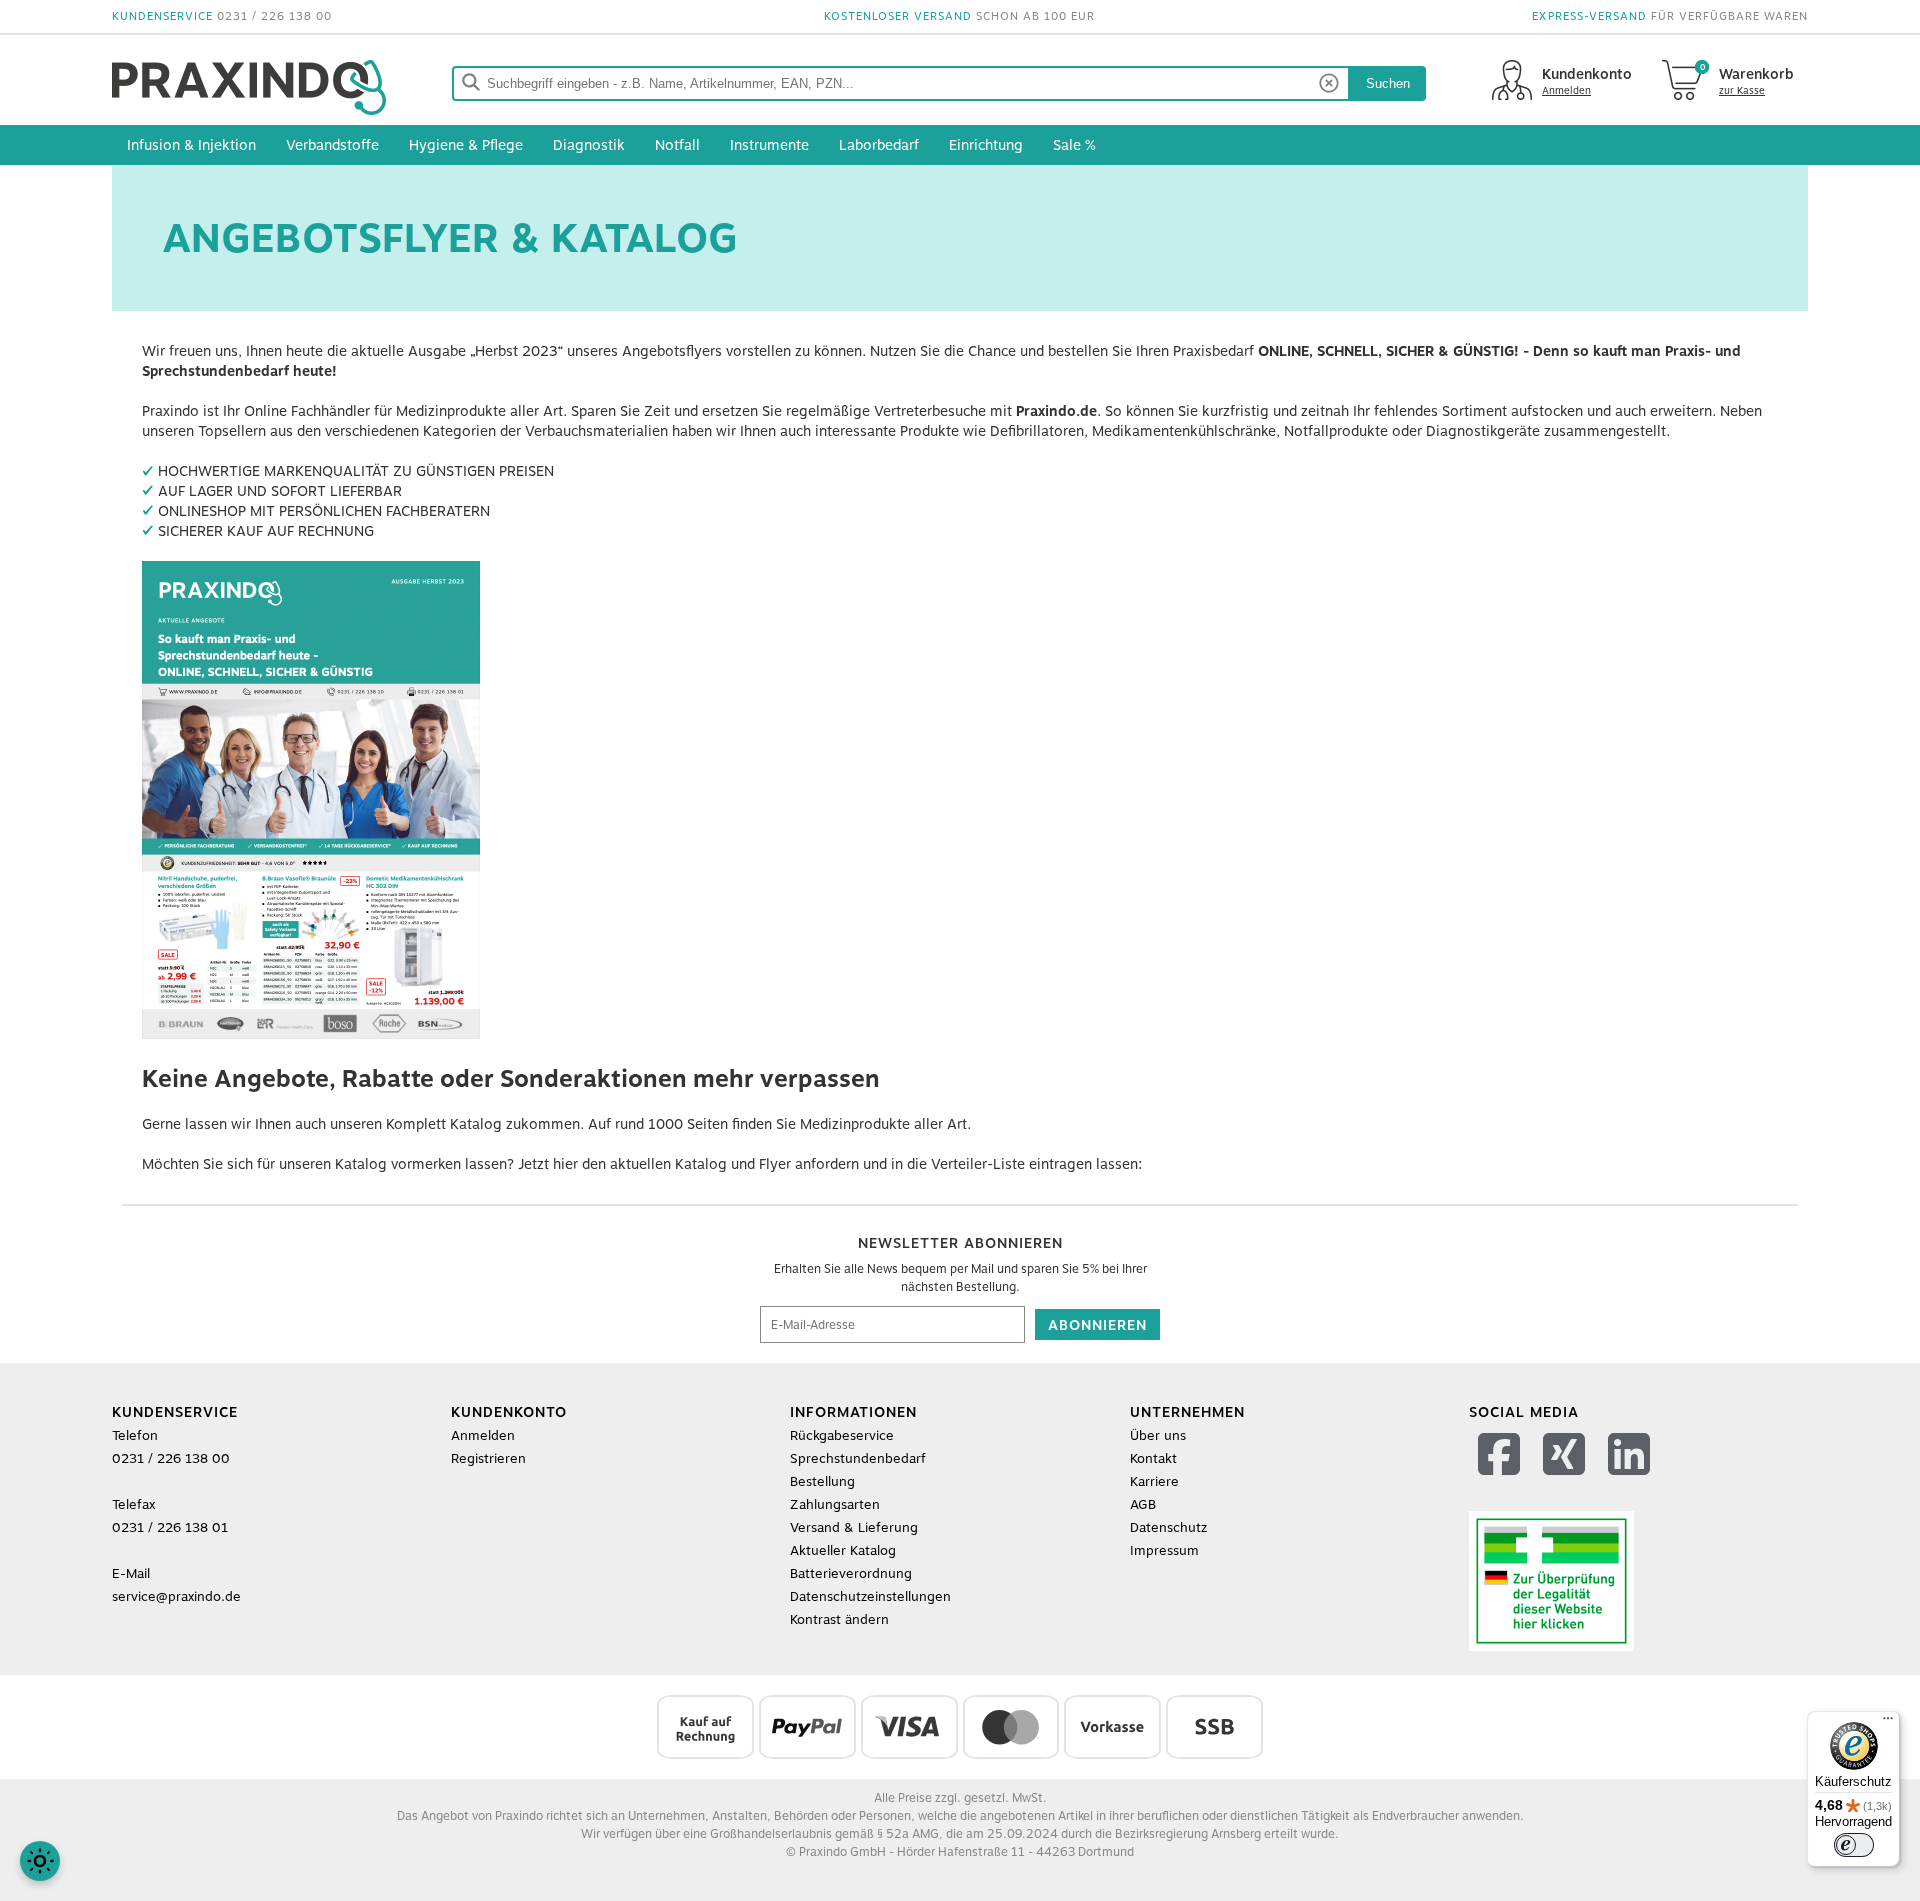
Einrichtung (986, 145)
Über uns (1158, 1435)
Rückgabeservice (842, 1435)
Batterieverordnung (851, 1573)
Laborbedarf (879, 145)
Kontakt (1153, 1458)
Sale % (1074, 145)
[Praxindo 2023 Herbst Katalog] (311, 1034)
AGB (1143, 1504)
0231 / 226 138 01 (170, 1527)
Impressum (1164, 1550)
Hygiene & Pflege (466, 145)
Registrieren (488, 1458)
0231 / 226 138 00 (274, 16)
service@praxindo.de (176, 1596)
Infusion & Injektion (191, 145)
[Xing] (1566, 1479)
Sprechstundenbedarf (858, 1458)
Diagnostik (589, 145)
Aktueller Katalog (843, 1550)
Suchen (1388, 83)
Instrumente (769, 145)
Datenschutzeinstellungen (870, 1596)
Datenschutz (1168, 1527)
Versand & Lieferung (854, 1527)
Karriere (1154, 1481)
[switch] (1854, 1845)
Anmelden (483, 1435)
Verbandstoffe (332, 145)
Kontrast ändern (839, 1619)
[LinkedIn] (1631, 1479)
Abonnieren (1097, 1325)
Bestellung (822, 1481)
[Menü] (1888, 1723)
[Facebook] (1501, 1479)
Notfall (677, 145)
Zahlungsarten (835, 1504)
